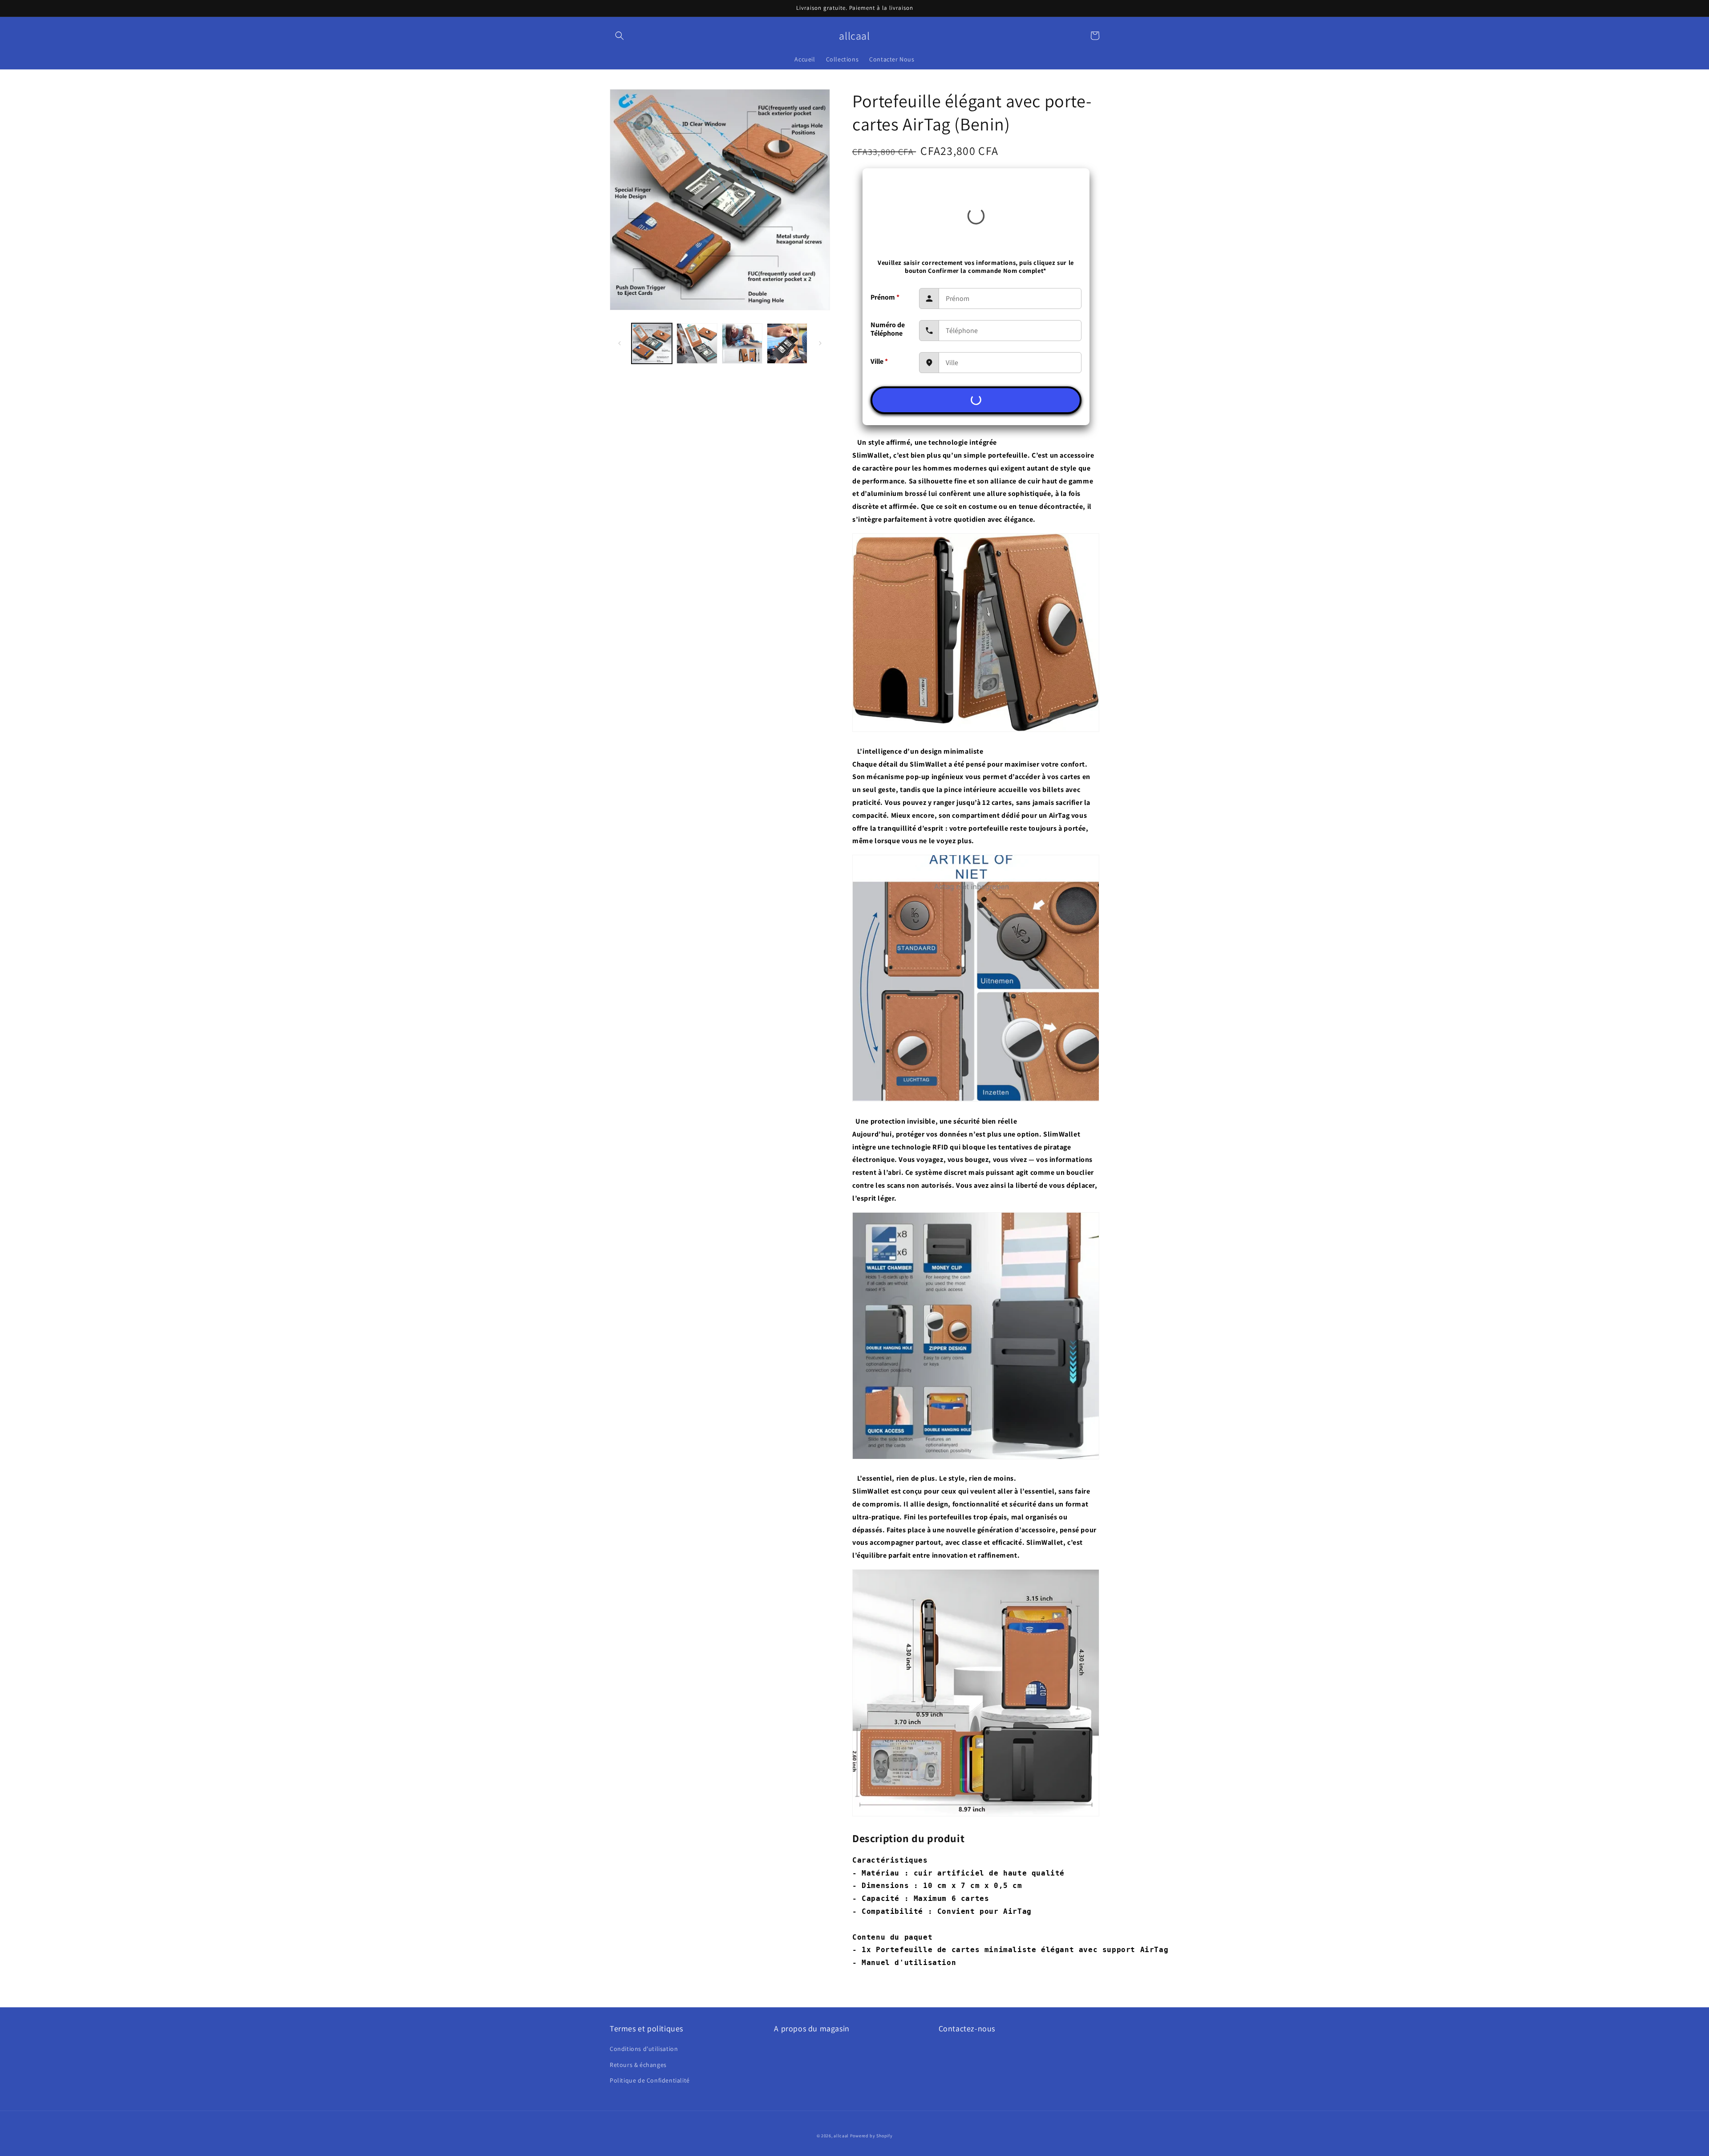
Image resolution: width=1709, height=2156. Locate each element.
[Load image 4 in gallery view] (787, 343)
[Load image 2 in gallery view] (697, 343)
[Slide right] (820, 343)
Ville (879, 361)
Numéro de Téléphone (888, 329)
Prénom (885, 297)
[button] (620, 36)
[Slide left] (620, 343)
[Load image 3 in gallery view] (742, 343)
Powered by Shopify (871, 2136)
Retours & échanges (638, 2065)
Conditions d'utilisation (644, 2049)
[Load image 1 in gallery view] (652, 343)
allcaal (841, 2136)
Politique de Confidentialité (650, 2080)
